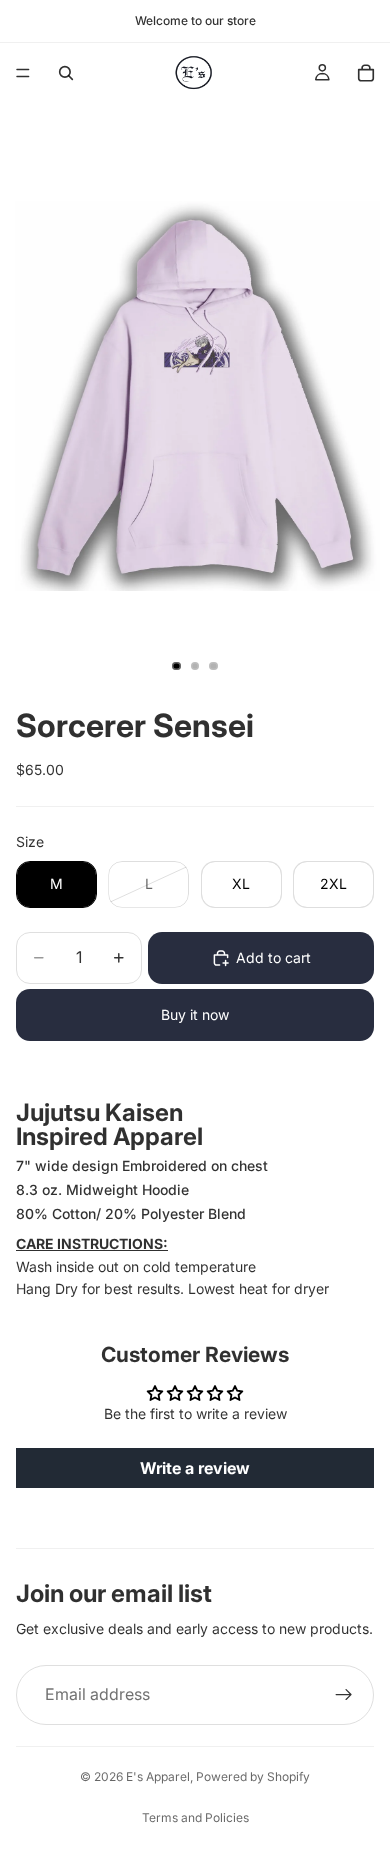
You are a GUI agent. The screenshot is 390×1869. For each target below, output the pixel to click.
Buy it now (195, 1014)
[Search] (66, 73)
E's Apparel (158, 1776)
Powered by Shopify (253, 1776)
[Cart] (366, 73)
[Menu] (23, 73)
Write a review (195, 1468)
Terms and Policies (195, 1817)
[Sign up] (344, 1695)
